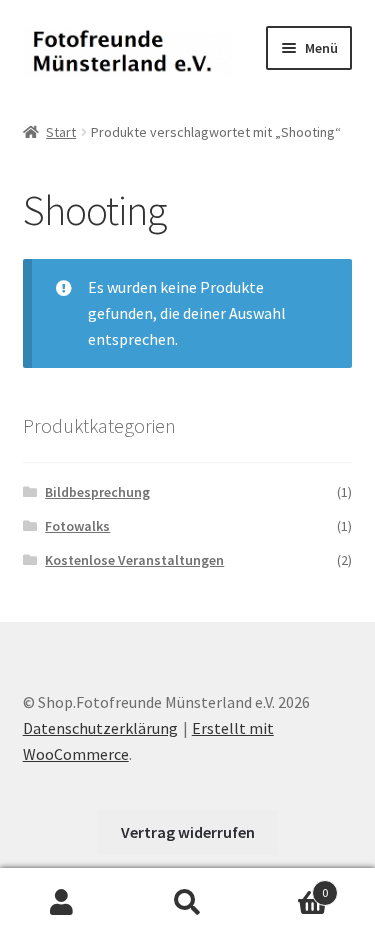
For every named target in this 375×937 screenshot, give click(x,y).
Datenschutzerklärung (100, 728)
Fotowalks (77, 526)
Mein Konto (62, 903)
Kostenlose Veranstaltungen (134, 560)
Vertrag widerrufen (188, 832)
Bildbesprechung (97, 492)
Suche (187, 903)
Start (61, 132)
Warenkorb (289, 885)
